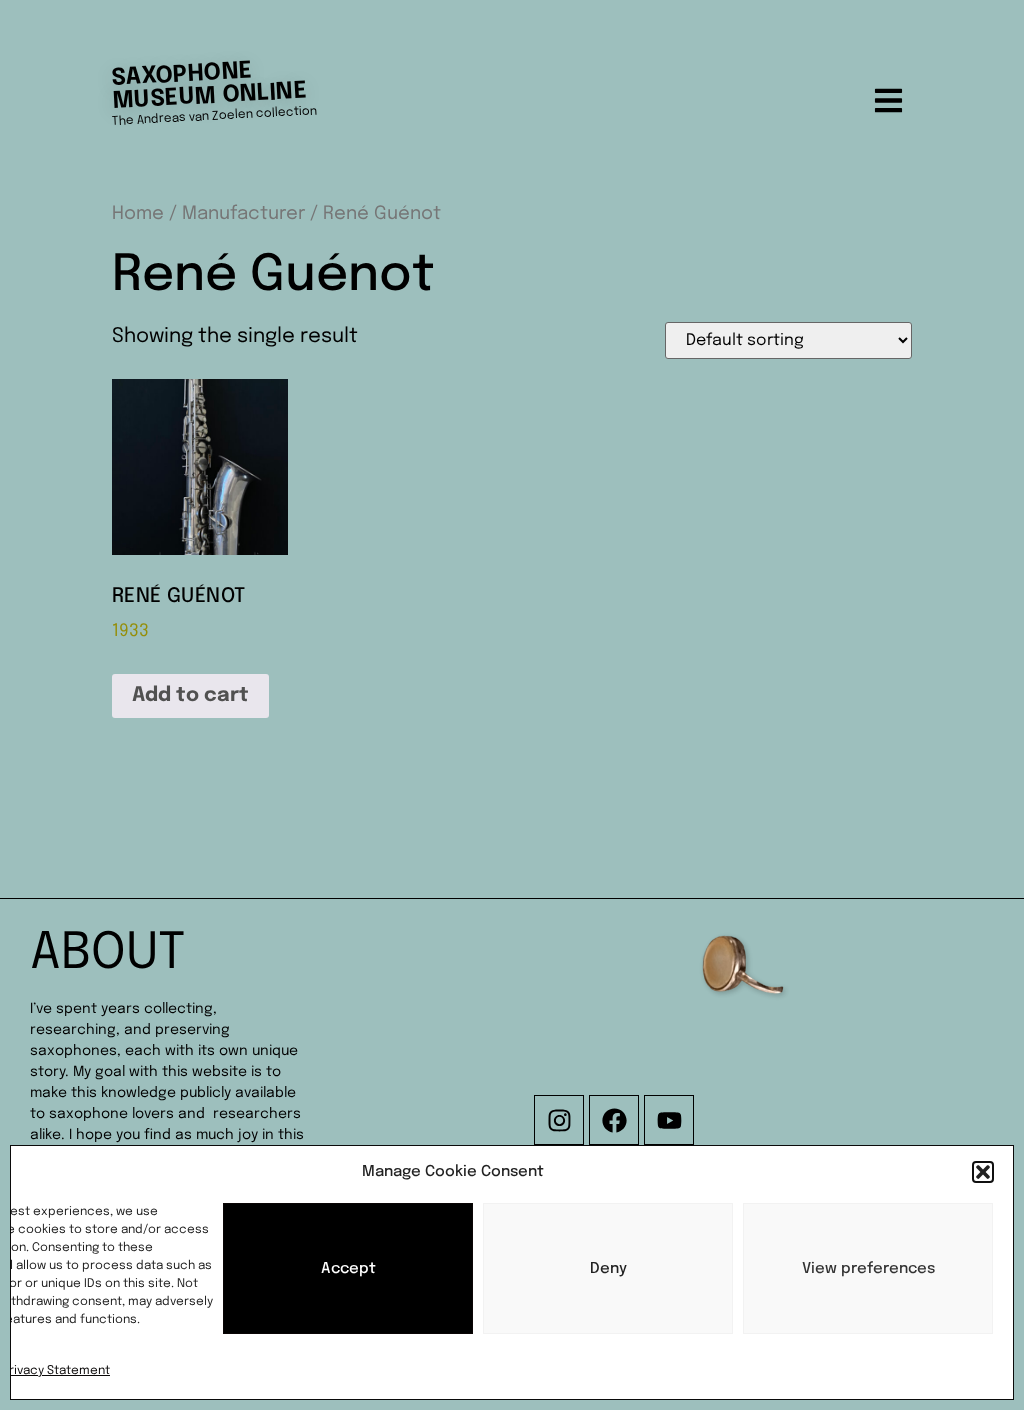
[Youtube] (669, 1120)
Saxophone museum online (209, 85)
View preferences (868, 1269)
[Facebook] (614, 1120)
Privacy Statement (56, 1371)
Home (138, 213)
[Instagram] (559, 1120)
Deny (608, 1269)
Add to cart (190, 695)
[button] (983, 1172)
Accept (348, 1269)
